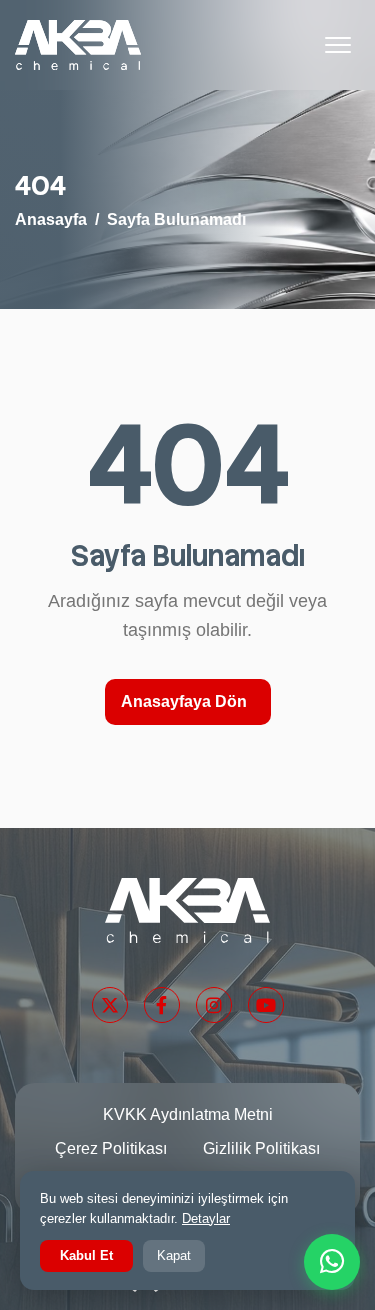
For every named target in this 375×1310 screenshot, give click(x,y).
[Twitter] (110, 1005)
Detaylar (206, 1218)
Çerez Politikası (111, 1148)
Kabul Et (86, 1255)
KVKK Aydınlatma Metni (188, 1114)
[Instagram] (214, 1005)
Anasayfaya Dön (184, 701)
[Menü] (338, 45)
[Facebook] (162, 1005)
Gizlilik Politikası (261, 1148)
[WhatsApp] (332, 1262)
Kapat (174, 1255)
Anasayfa (51, 219)
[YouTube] (266, 1005)
